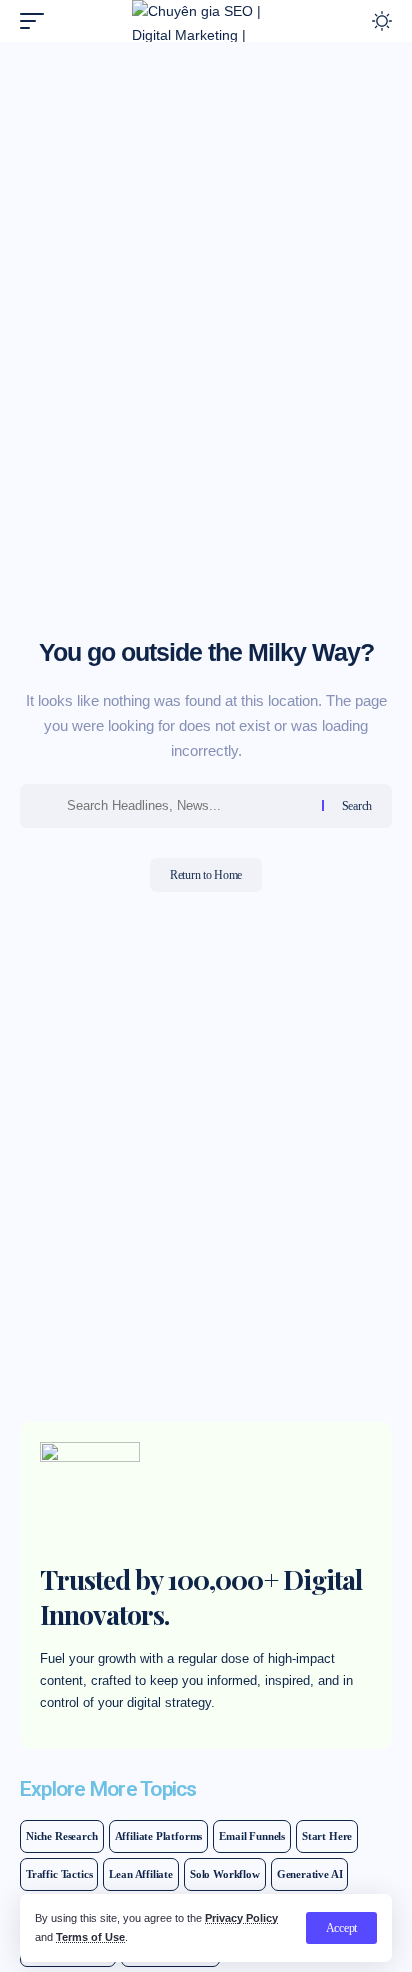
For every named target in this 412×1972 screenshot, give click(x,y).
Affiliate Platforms (159, 1836)
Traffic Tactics (59, 1874)
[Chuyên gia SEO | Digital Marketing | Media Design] (206, 21)
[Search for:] (187, 806)
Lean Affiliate (141, 1874)
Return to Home (206, 875)
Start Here (327, 1836)
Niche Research (62, 1836)
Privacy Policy (241, 1918)
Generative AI (310, 1874)
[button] (341, 1928)
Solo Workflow (225, 1874)
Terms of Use (90, 1937)
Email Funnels (252, 1836)
